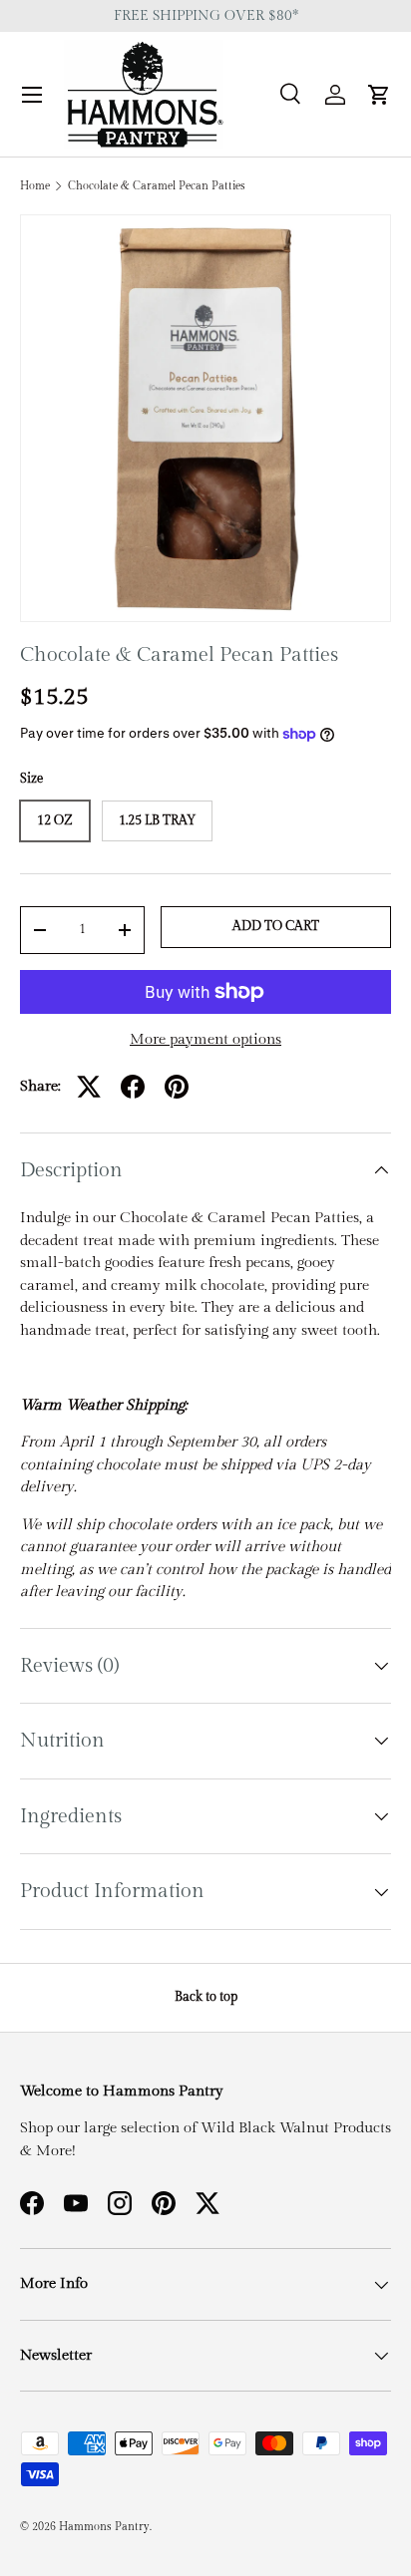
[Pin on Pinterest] (177, 1087)
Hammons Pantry (104, 2527)
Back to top (206, 1997)
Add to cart (276, 926)
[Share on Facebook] (133, 1087)
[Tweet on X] (89, 1087)
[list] (205, 418)
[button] (379, 95)
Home (35, 186)
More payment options (205, 1039)
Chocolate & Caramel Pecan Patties (157, 186)
